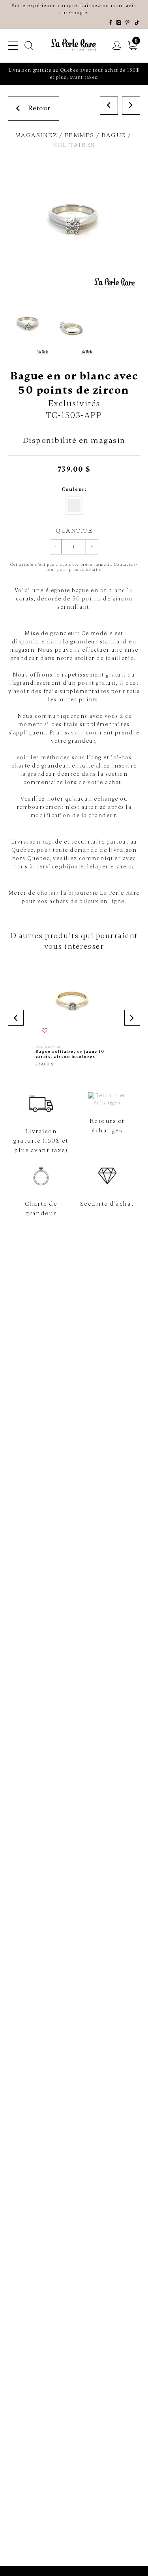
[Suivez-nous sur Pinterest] (128, 23)
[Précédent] (109, 106)
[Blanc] (74, 506)
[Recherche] (29, 46)
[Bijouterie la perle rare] (74, 45)
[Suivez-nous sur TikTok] (137, 23)
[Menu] (13, 46)
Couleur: (74, 489)
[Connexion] (117, 46)
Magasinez (36, 135)
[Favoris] (45, 1031)
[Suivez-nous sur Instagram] (119, 23)
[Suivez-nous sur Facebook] (111, 23)
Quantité (74, 531)
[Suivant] (131, 106)
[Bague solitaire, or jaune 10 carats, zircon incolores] (74, 1015)
